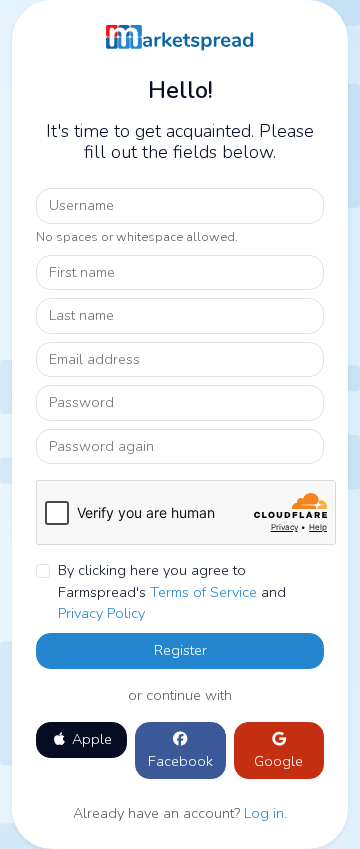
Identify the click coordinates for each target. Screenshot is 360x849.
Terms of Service (203, 592)
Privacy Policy (101, 613)
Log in (264, 813)
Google (278, 761)
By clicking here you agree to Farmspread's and (172, 591)
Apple (90, 739)
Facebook (180, 761)
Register (180, 650)
